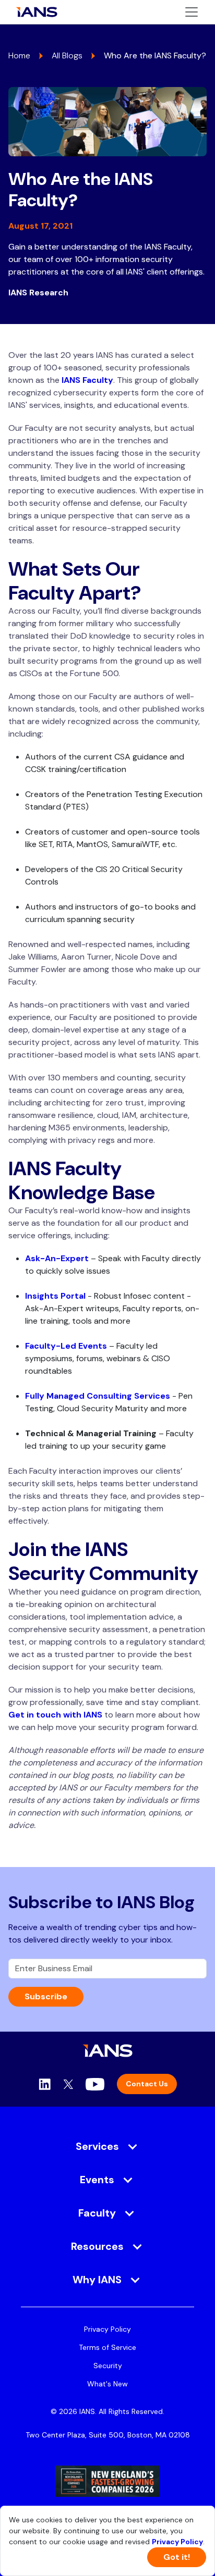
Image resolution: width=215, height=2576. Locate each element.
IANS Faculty (87, 380)
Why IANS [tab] (97, 2280)
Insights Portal (55, 1296)
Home (19, 55)
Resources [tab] (97, 2246)
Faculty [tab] (97, 2213)
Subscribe (46, 1996)
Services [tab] (97, 2146)
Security (108, 2366)
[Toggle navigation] (192, 12)
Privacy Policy (107, 2329)
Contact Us (147, 2084)
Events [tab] (97, 2180)
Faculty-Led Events (66, 1346)
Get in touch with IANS (55, 1715)
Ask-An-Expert (57, 1258)
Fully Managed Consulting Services (98, 1396)
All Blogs (67, 55)
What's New (107, 2384)
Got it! (177, 2557)
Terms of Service (107, 2347)
